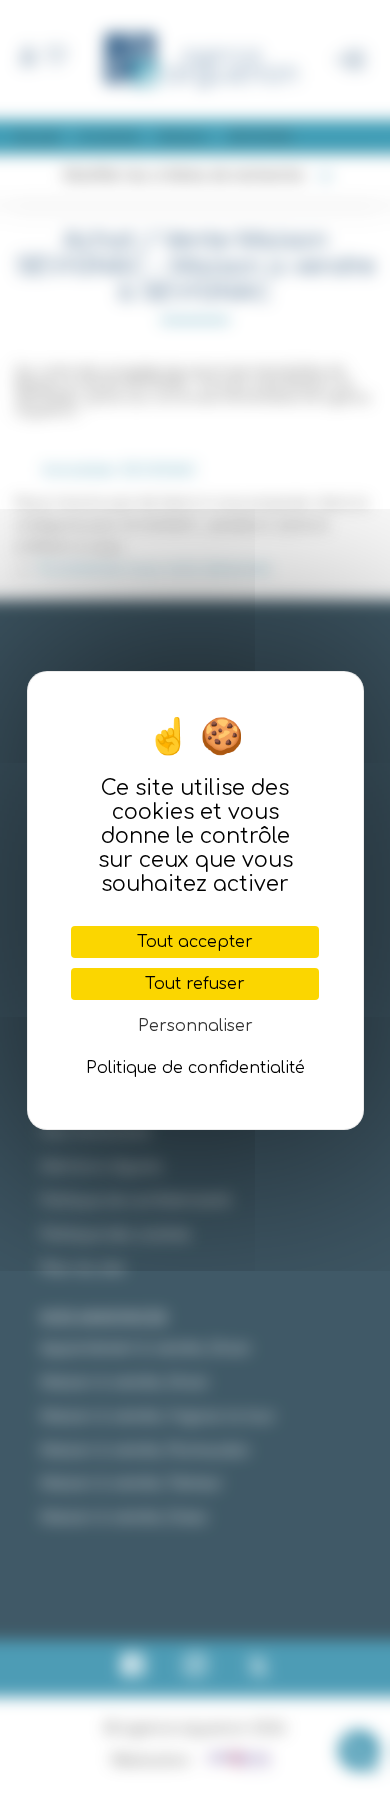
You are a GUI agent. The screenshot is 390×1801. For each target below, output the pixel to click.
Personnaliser (195, 1026)
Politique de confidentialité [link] (195, 1068)
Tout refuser (195, 984)
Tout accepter (195, 942)
